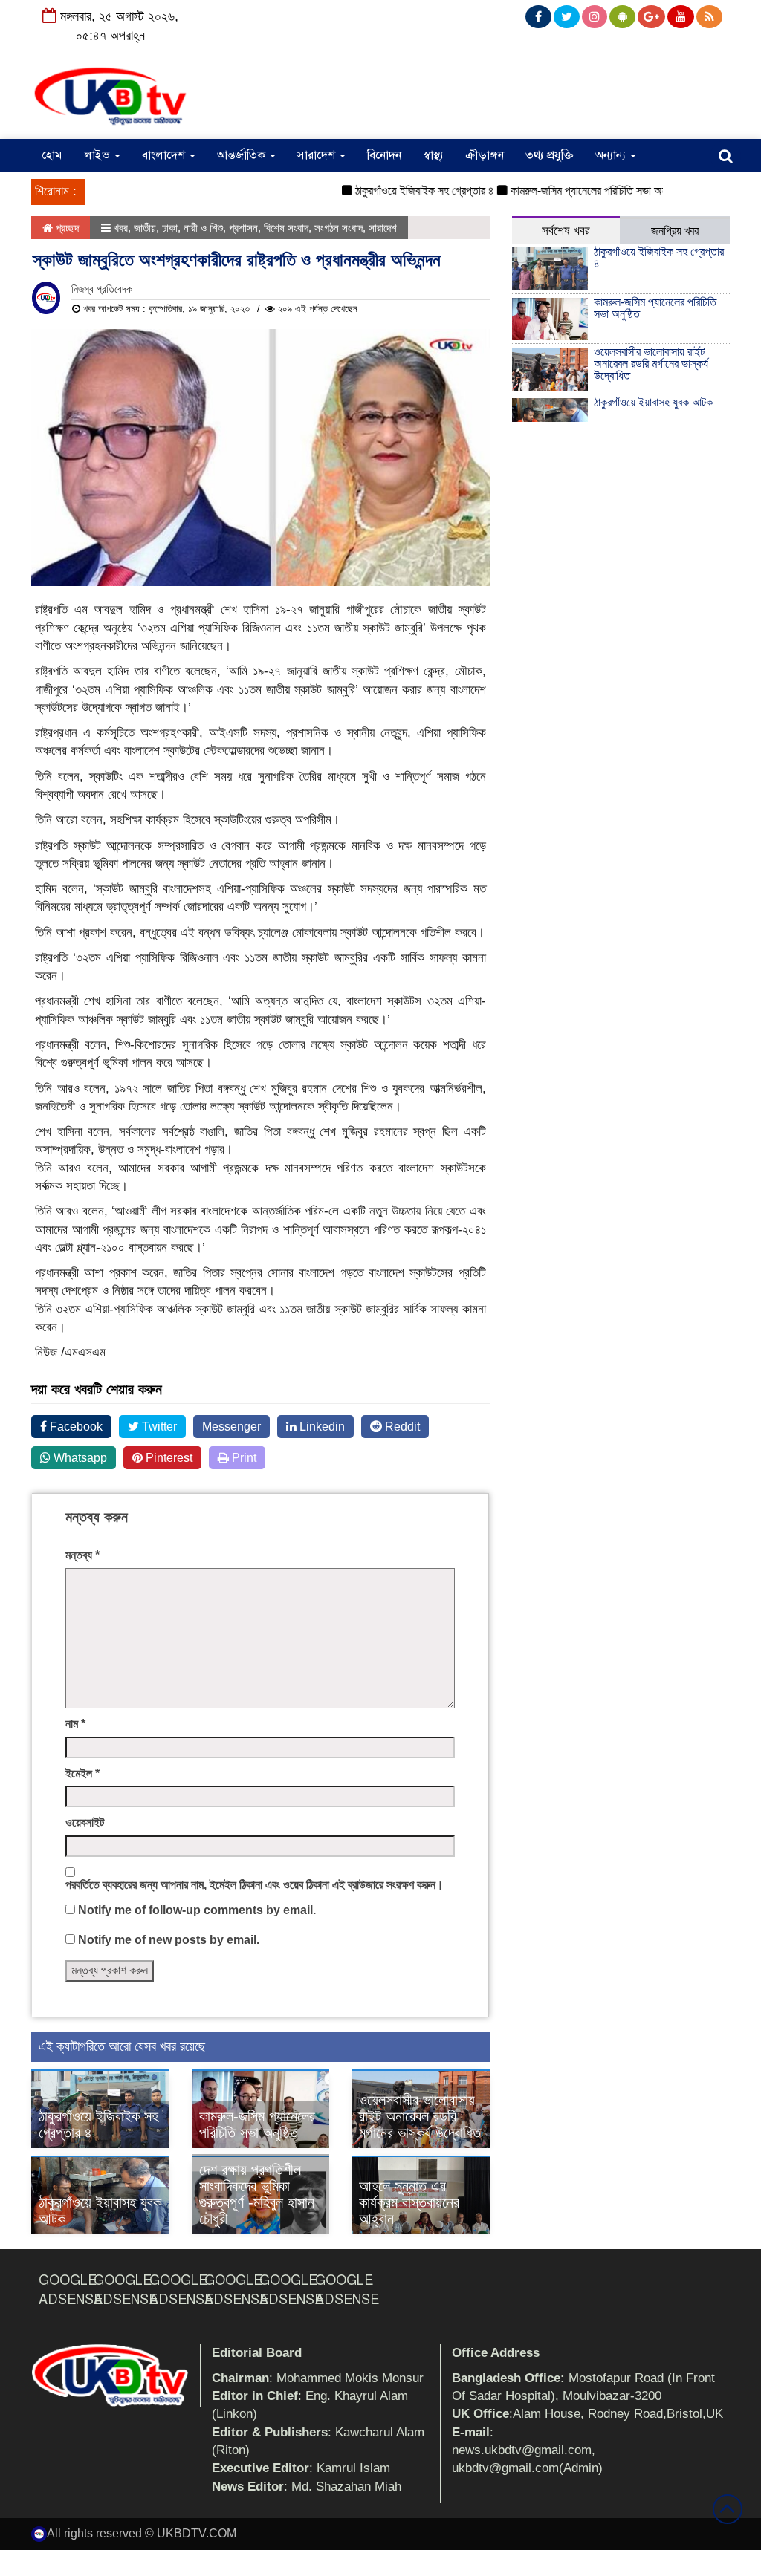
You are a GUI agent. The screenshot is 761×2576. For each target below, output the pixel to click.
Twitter (158, 1427)
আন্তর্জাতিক (243, 155)
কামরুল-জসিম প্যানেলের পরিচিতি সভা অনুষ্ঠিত (567, 191)
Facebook (75, 1427)
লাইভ (98, 155)
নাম (75, 1724)
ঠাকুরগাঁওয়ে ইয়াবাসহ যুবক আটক (653, 402)
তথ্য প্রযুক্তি (550, 155)
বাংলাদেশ (165, 155)
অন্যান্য (612, 155)
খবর (121, 228)
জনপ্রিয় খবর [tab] (675, 231)
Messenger (231, 1427)
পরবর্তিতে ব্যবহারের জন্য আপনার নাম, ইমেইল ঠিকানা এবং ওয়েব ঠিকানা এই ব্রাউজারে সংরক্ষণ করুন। (255, 1885)
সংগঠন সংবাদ (339, 228)
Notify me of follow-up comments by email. (197, 1910)
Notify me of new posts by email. (169, 1940)
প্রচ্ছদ (66, 228)
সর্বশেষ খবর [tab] (566, 231)
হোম (52, 155)
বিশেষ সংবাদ (286, 228)
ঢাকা (170, 228)
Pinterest (168, 1458)
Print (243, 1458)
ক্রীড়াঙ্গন (485, 155)
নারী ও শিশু (203, 228)
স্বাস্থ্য (433, 155)
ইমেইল (82, 1773)
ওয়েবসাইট (85, 1822)
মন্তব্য (82, 1555)
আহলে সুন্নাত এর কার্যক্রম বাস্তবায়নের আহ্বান (409, 2202)
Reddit (401, 1427)
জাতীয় (145, 228)
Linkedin (321, 1427)
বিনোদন (384, 155)
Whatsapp (79, 1458)
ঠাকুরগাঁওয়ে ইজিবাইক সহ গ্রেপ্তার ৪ (395, 191)
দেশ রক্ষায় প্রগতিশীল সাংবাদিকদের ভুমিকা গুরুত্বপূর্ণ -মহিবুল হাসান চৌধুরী (257, 2194)
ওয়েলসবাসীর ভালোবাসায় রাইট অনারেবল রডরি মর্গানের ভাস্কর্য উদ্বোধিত (420, 2116)
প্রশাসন (243, 228)
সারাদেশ (318, 155)
